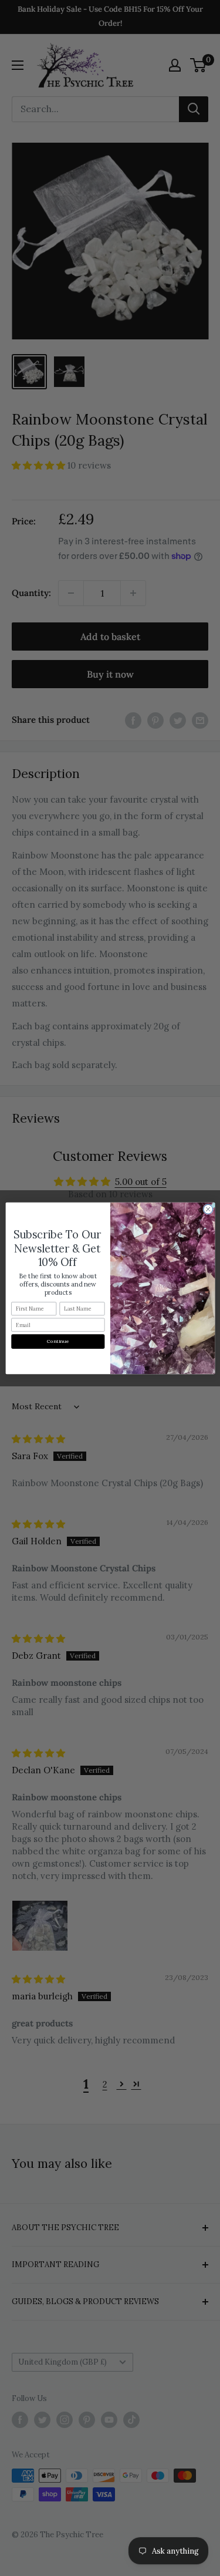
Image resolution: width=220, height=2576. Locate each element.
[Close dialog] (208, 1209)
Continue (58, 1341)
